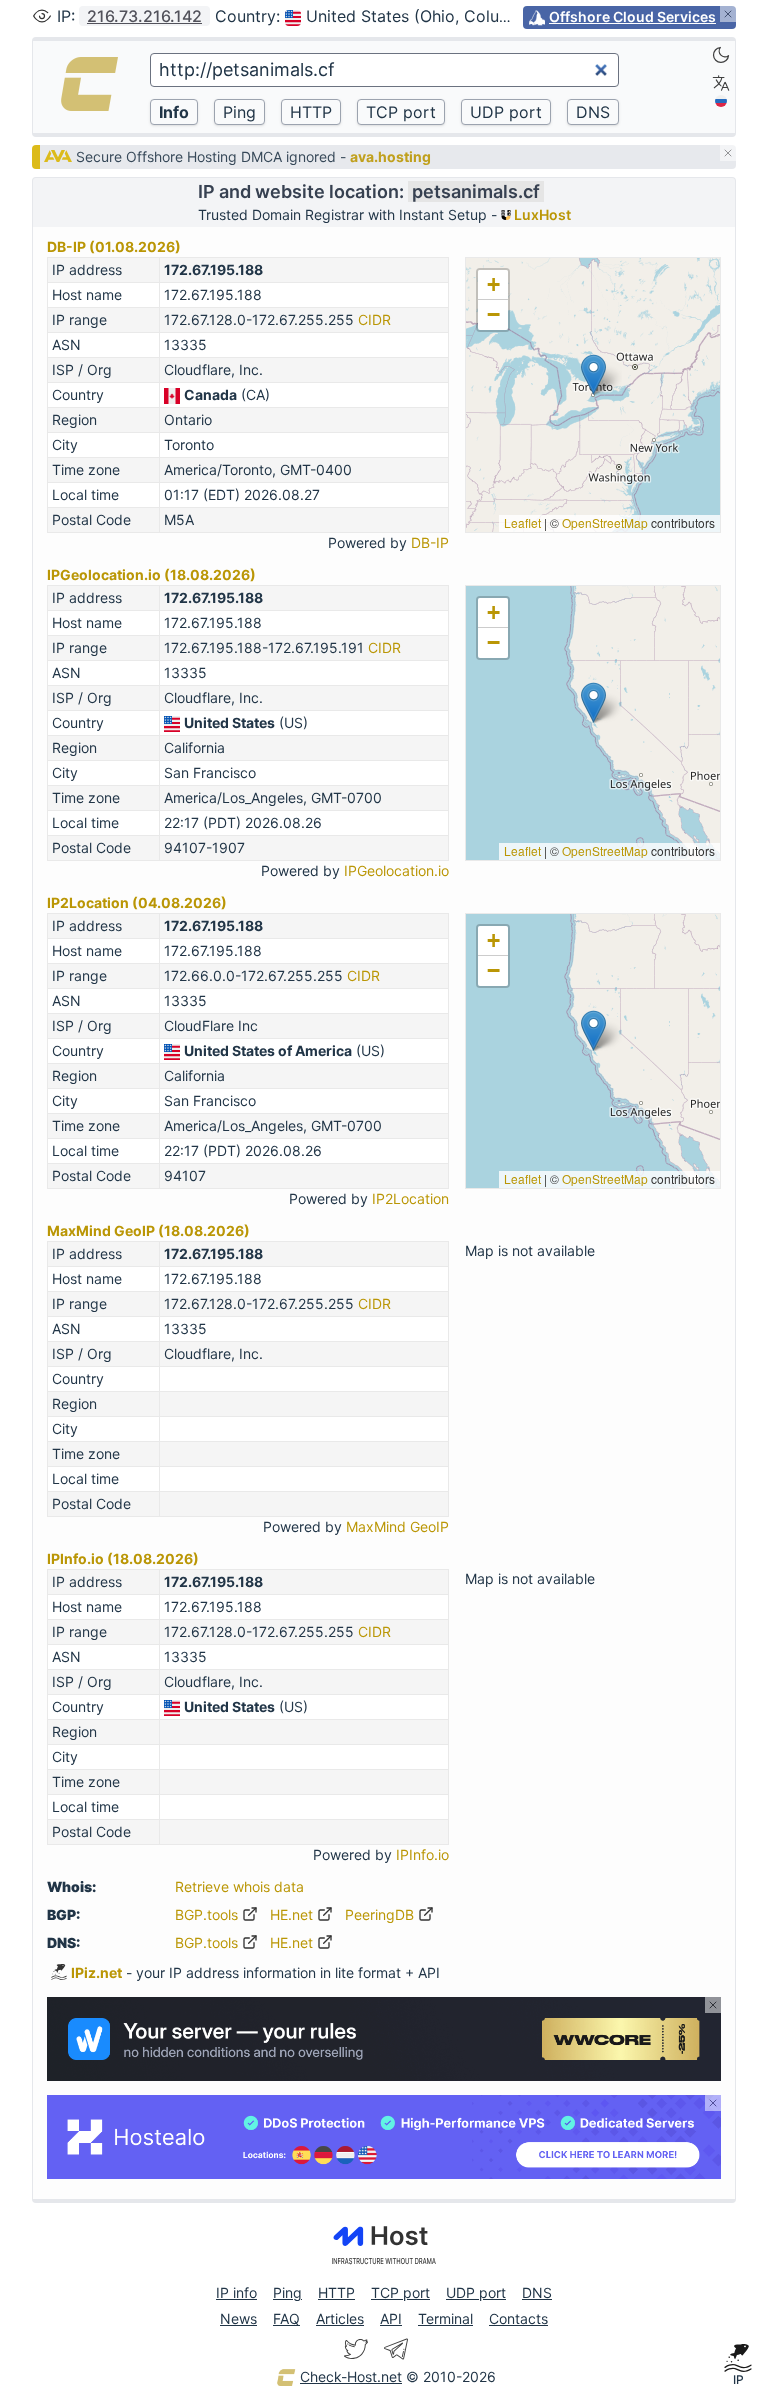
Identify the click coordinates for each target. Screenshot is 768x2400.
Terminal (445, 2318)
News (238, 2318)
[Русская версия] (721, 101)
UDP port (476, 2292)
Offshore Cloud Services (632, 16)
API (391, 2318)
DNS (537, 2292)
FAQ (286, 2318)
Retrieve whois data (239, 1886)
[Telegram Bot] (396, 2349)
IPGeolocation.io (396, 870)
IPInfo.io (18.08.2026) (123, 1558)
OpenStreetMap (605, 522)
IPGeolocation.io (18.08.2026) (151, 574)
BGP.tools (208, 1914)
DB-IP (430, 542)
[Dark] (721, 55)
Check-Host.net (351, 2376)
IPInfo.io (422, 1854)
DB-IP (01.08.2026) (114, 246)
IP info (236, 2292)
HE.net (293, 1914)
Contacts (518, 2318)
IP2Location (410, 1198)
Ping (287, 2292)
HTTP (336, 2292)
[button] (593, 374)
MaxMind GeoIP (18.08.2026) (148, 1230)
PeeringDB (381, 1914)
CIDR (374, 319)
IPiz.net (96, 1972)
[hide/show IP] (42, 16)
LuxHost (541, 214)
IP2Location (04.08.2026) (137, 902)
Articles (340, 2318)
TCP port (400, 2292)
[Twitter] (356, 2349)
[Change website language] (721, 83)
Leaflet (522, 522)
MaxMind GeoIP (397, 1526)
